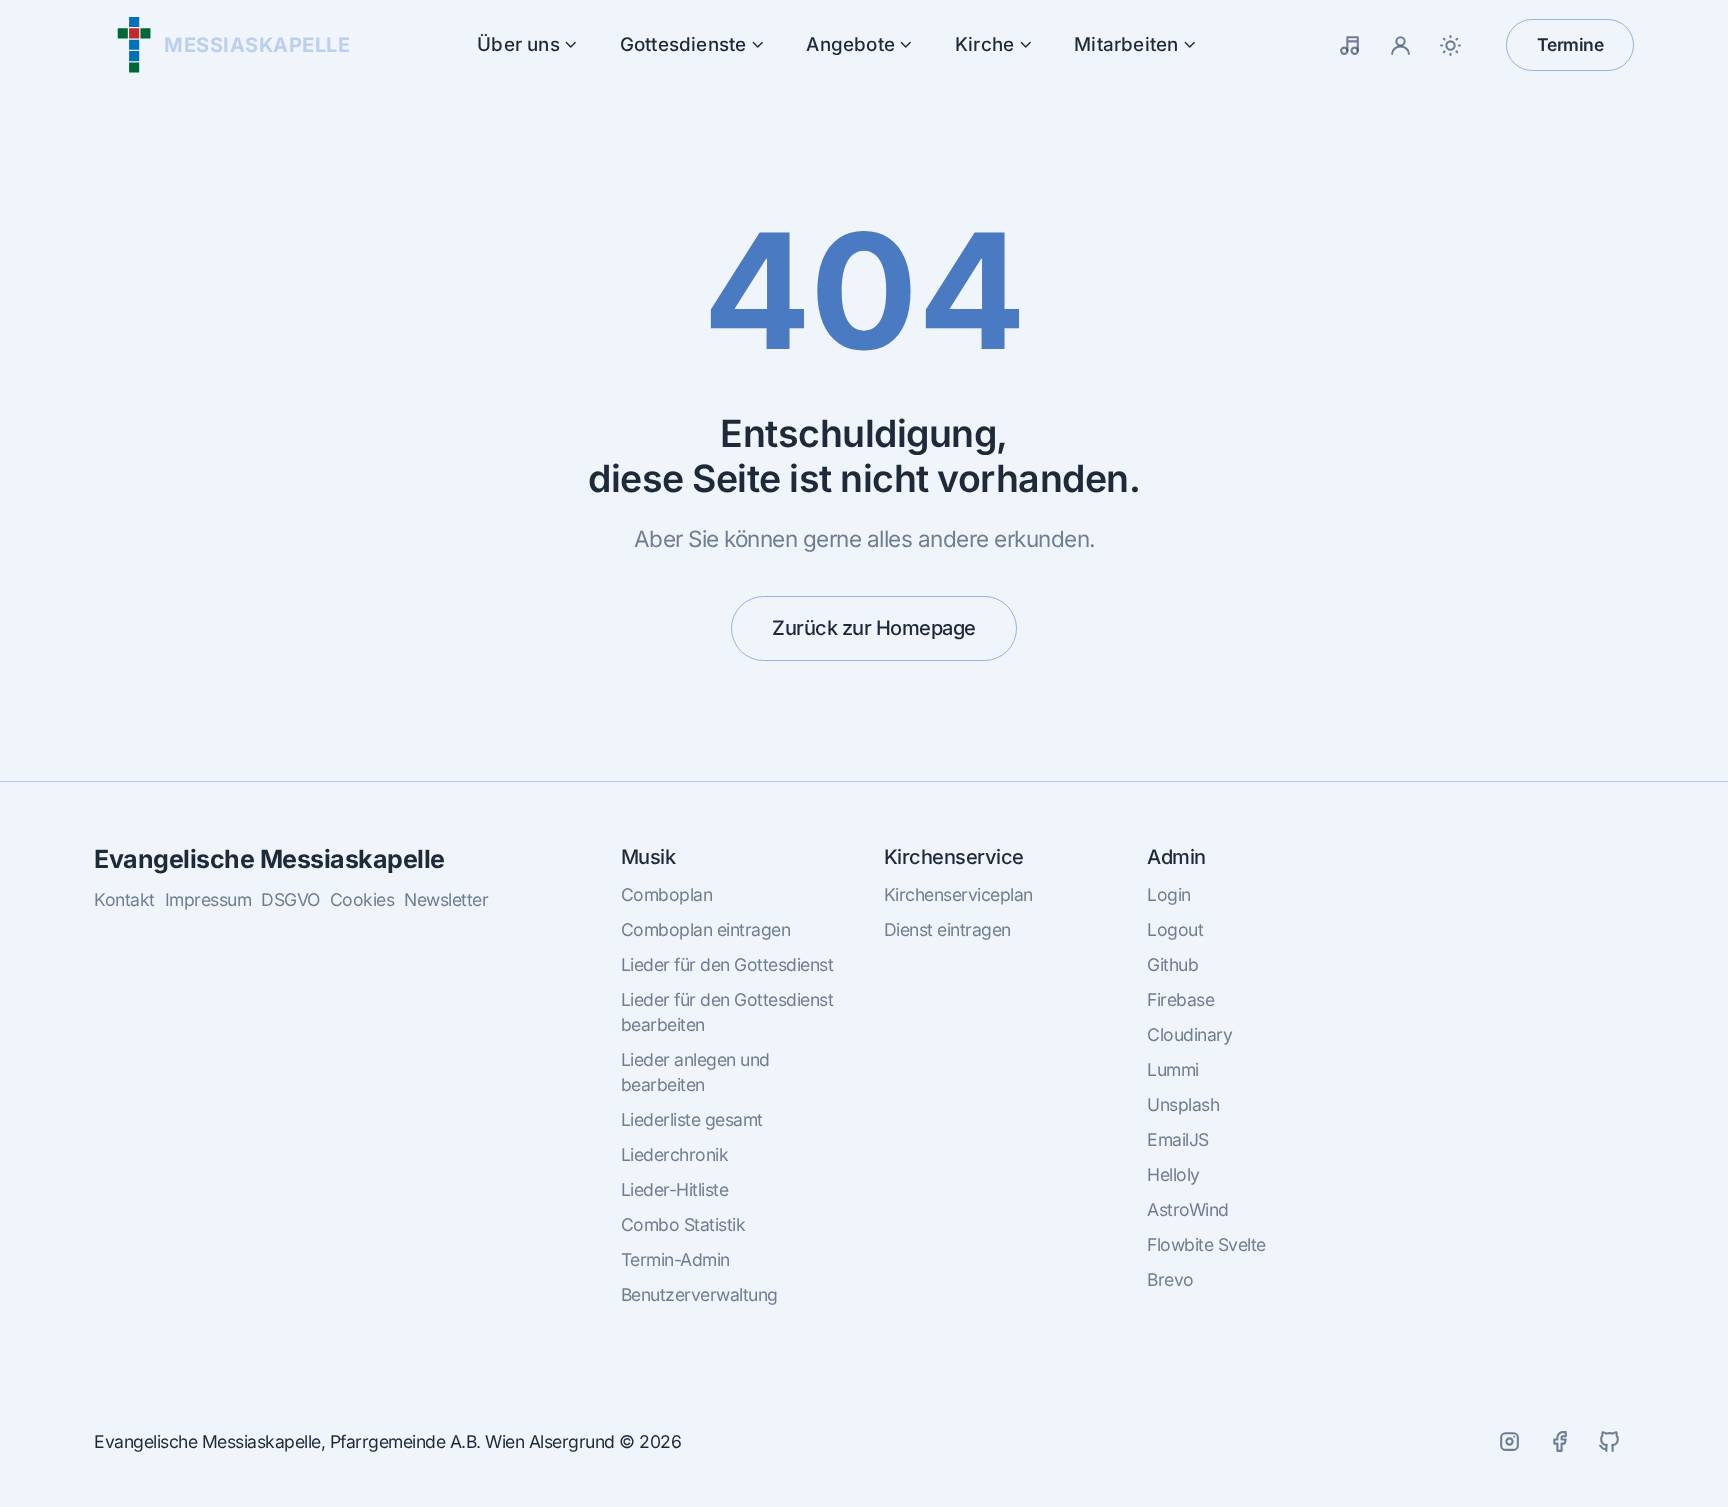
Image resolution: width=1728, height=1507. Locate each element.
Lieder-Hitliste (675, 1189)
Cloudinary (1189, 1034)
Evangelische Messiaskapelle (269, 859)
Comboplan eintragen (706, 929)
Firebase (1180, 999)
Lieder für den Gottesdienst (727, 964)
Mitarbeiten (1126, 44)
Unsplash (1183, 1104)
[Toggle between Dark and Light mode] (1451, 45)
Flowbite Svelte (1206, 1244)
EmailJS (1178, 1139)
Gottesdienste (683, 44)
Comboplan (667, 894)
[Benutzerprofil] (1401, 45)
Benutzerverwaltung (699, 1294)
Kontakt (124, 899)
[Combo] (1351, 45)
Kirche (984, 44)
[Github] (1609, 1442)
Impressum (208, 899)
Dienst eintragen (947, 929)
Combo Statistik (683, 1224)
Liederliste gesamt (692, 1119)
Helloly (1173, 1174)
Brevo (1170, 1279)
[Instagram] (1509, 1442)
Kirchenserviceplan (958, 894)
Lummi (1173, 1069)
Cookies (362, 899)
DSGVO (290, 899)
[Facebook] (1559, 1442)
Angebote (850, 44)
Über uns (518, 44)
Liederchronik (675, 1154)
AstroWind (1188, 1209)
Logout (1175, 929)
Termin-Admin (675, 1259)
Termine (1570, 44)
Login (1169, 894)
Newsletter (446, 899)
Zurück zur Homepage (874, 628)
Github (1172, 964)
